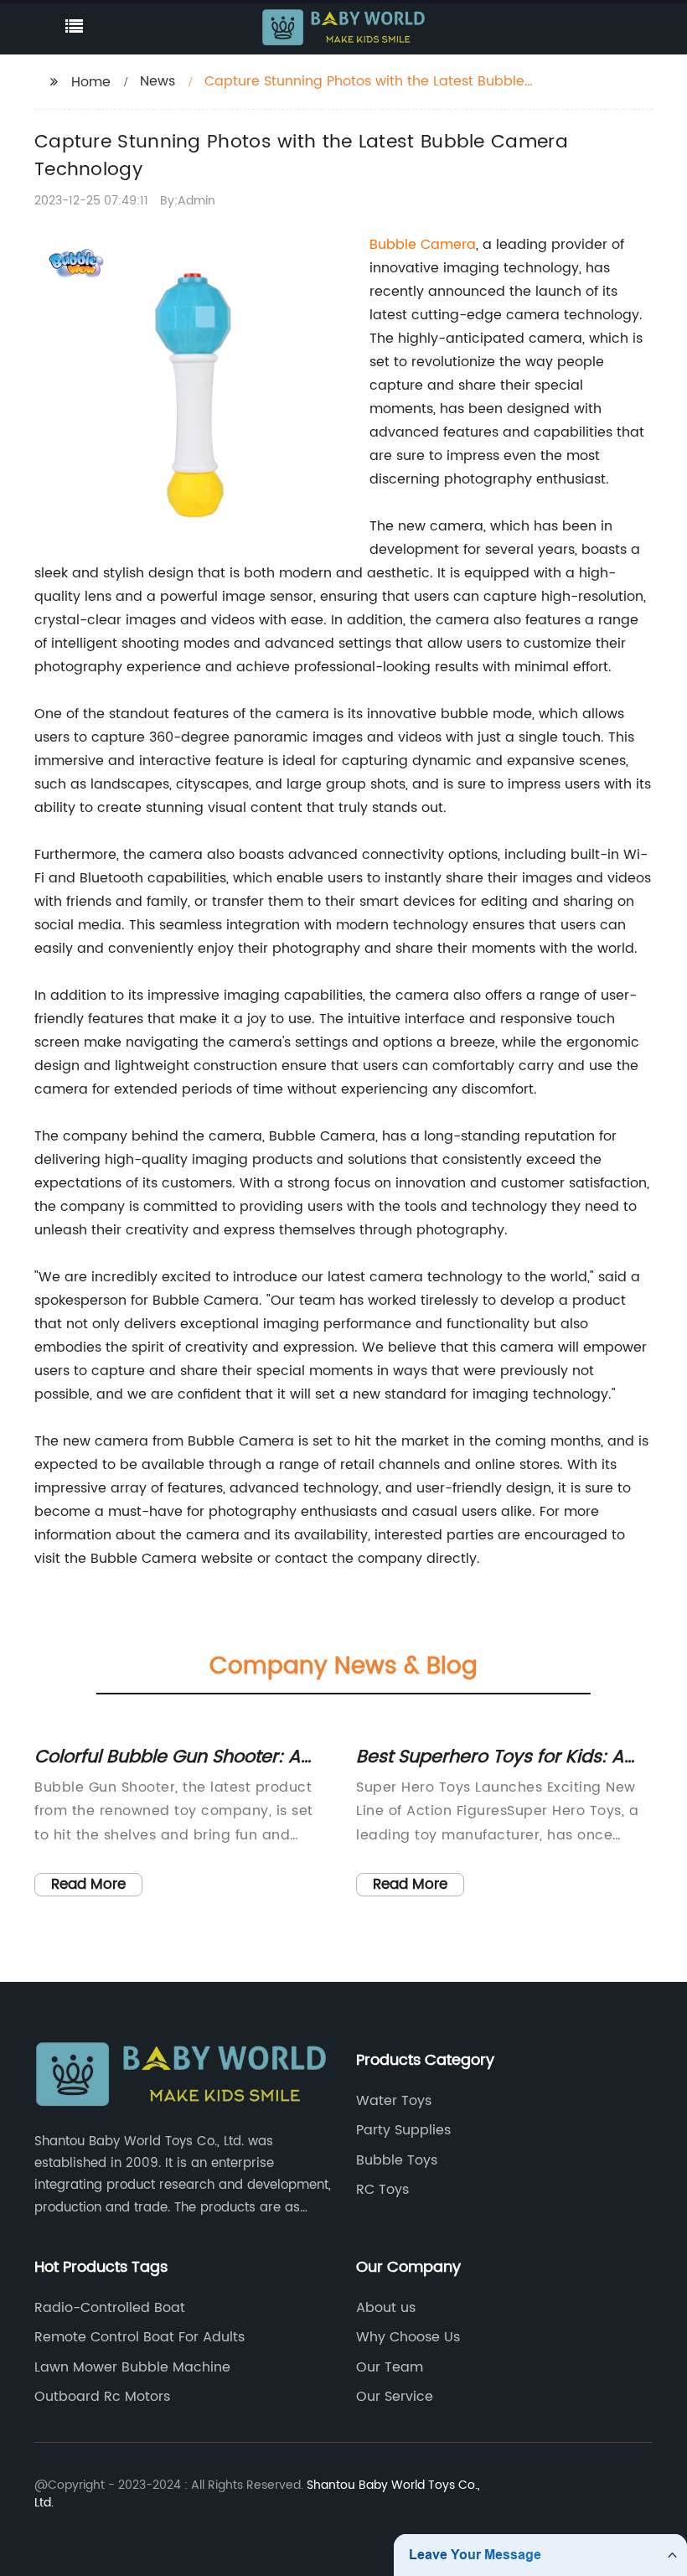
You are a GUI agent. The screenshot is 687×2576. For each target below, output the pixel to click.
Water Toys (394, 2101)
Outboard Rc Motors (102, 2397)
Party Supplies (403, 2130)
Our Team (390, 2367)
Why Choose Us (408, 2337)
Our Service (395, 2397)
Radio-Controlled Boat (110, 2308)
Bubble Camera (423, 245)
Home (91, 82)
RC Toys (382, 2190)
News (158, 81)
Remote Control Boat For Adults (139, 2337)
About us (386, 2308)
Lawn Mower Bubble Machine (132, 2367)
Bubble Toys (397, 2160)
